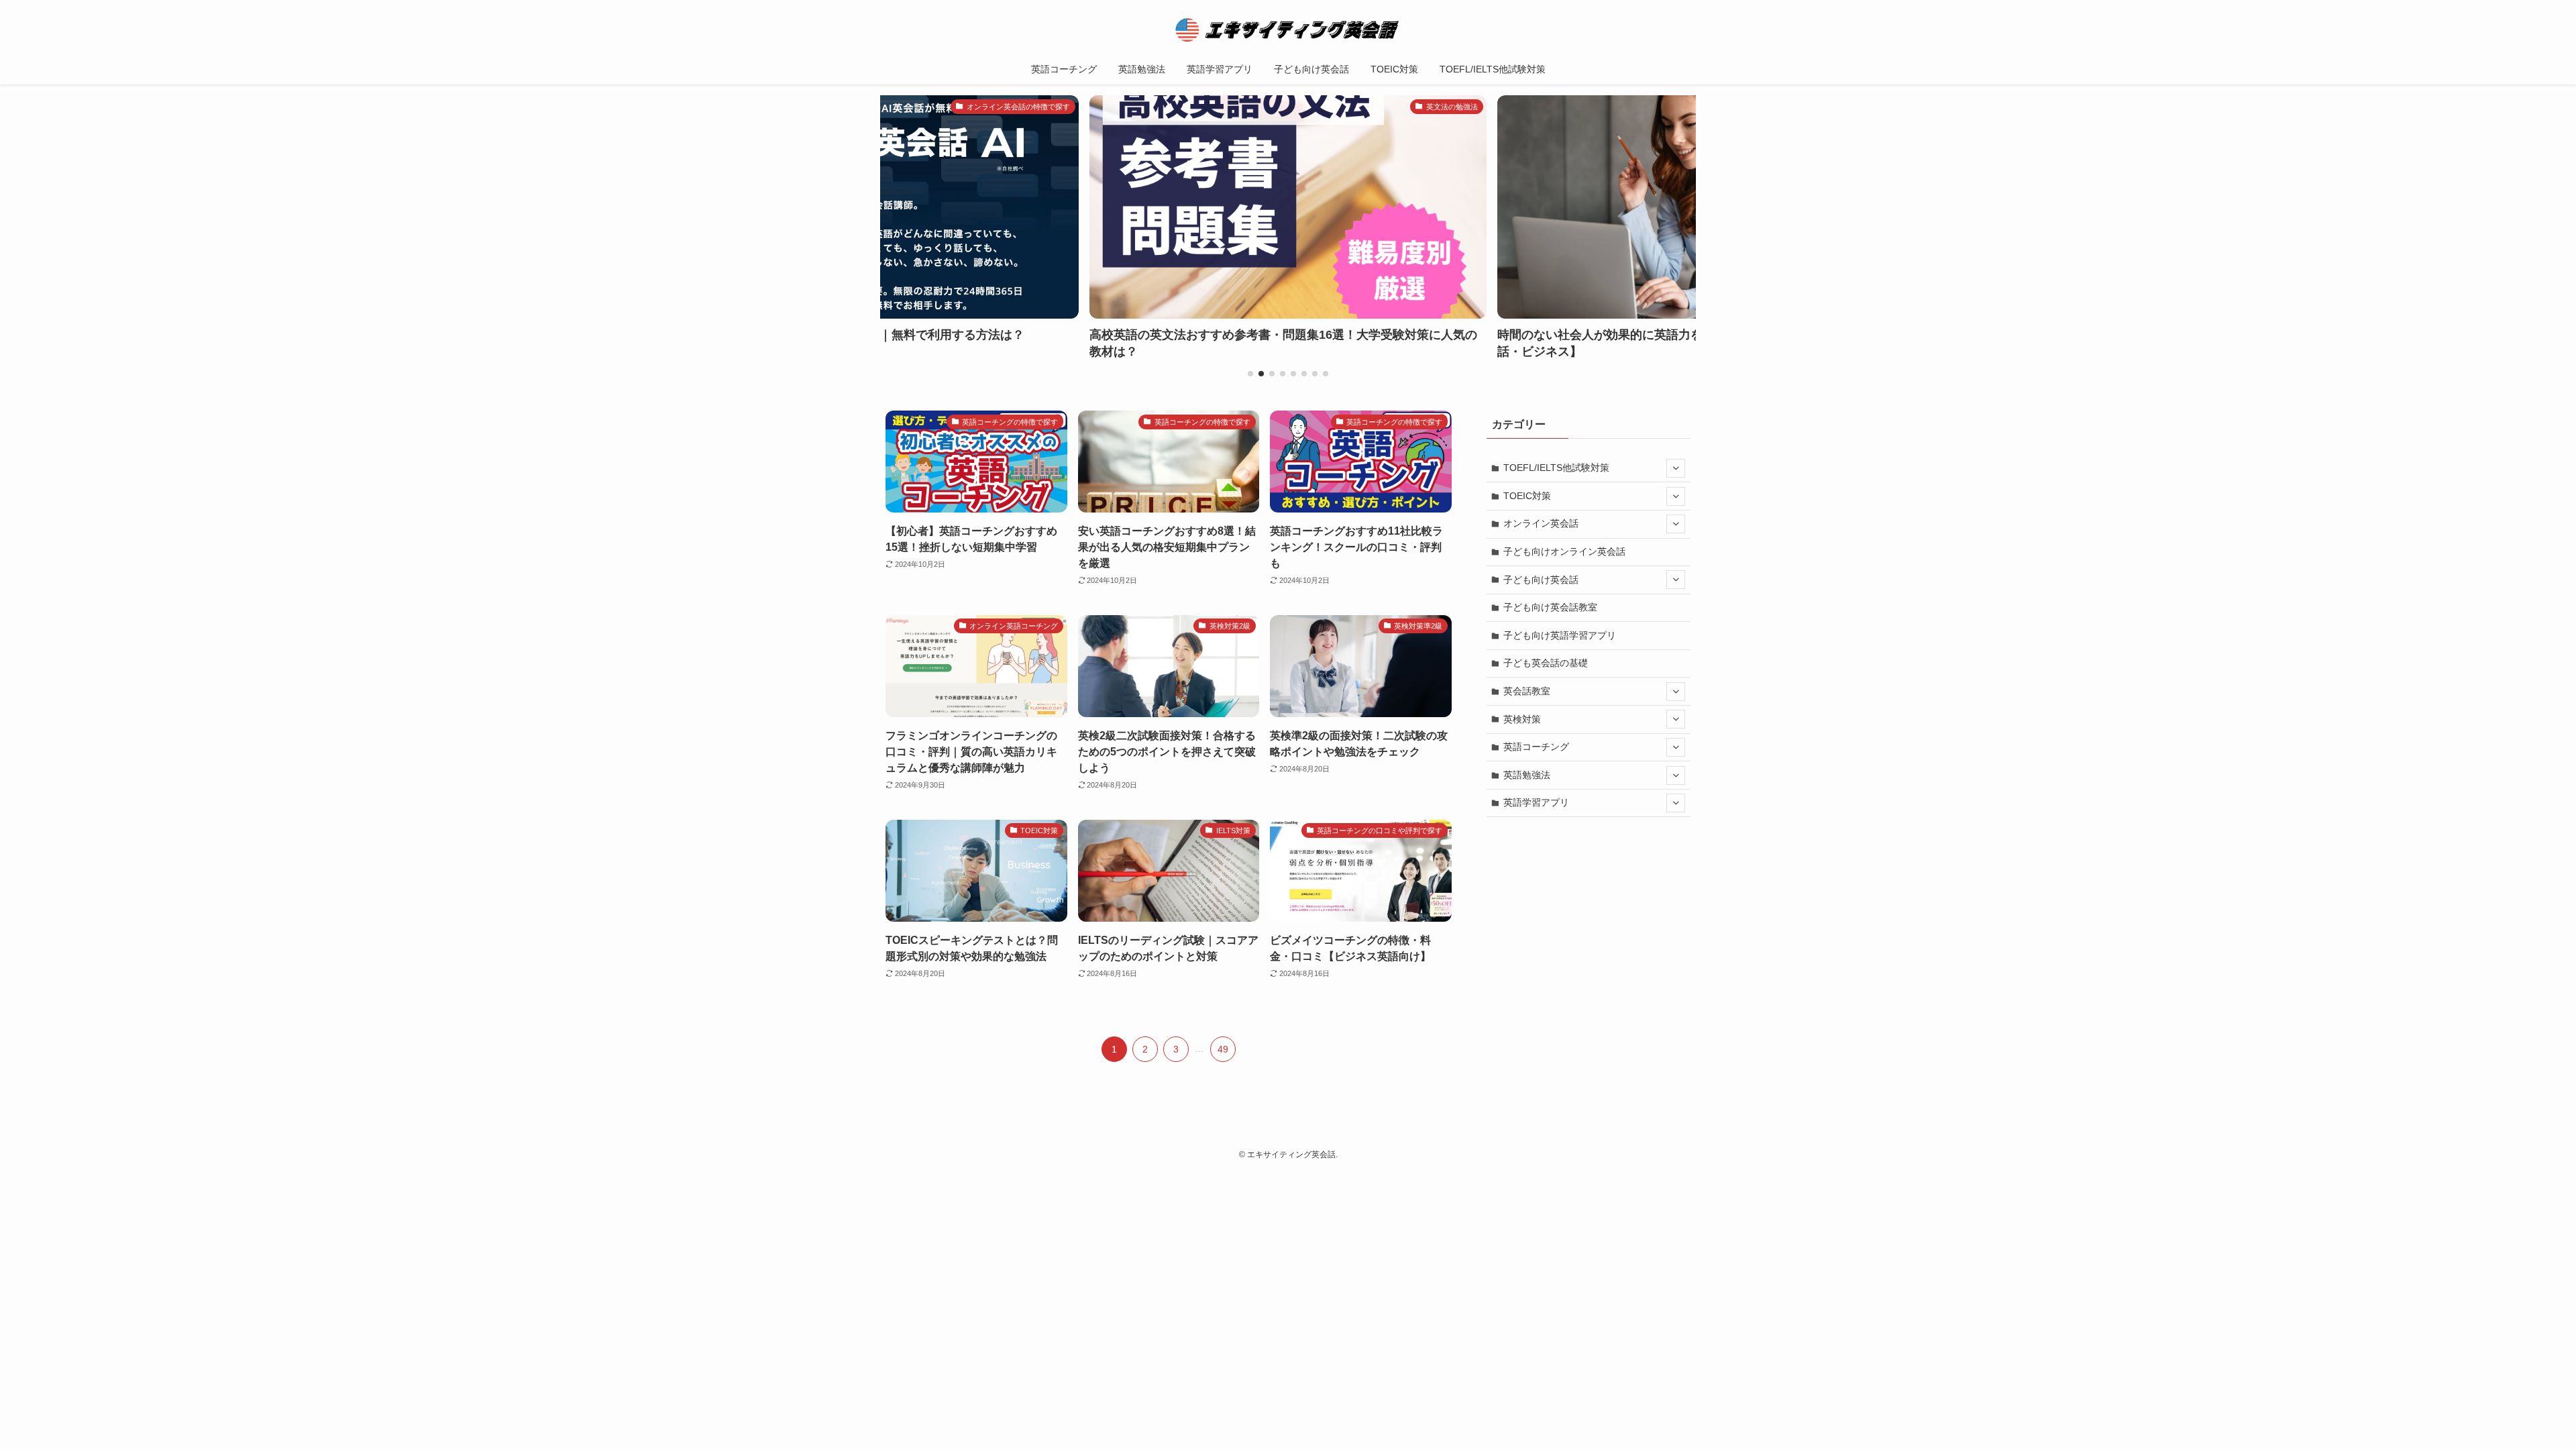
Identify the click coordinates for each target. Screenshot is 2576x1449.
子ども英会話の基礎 (1546, 663)
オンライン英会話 (1541, 523)
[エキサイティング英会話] (1288, 30)
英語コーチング (1536, 747)
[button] (1250, 374)
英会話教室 (1527, 691)
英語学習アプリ (1536, 802)
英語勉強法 (1527, 775)
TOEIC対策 (1527, 496)
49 (1223, 1049)
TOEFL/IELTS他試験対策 (1556, 468)
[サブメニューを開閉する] (1676, 468)
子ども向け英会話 (1541, 580)
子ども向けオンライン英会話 (1564, 551)
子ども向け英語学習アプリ (1560, 635)
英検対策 (1522, 719)
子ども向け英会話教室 (1550, 607)
